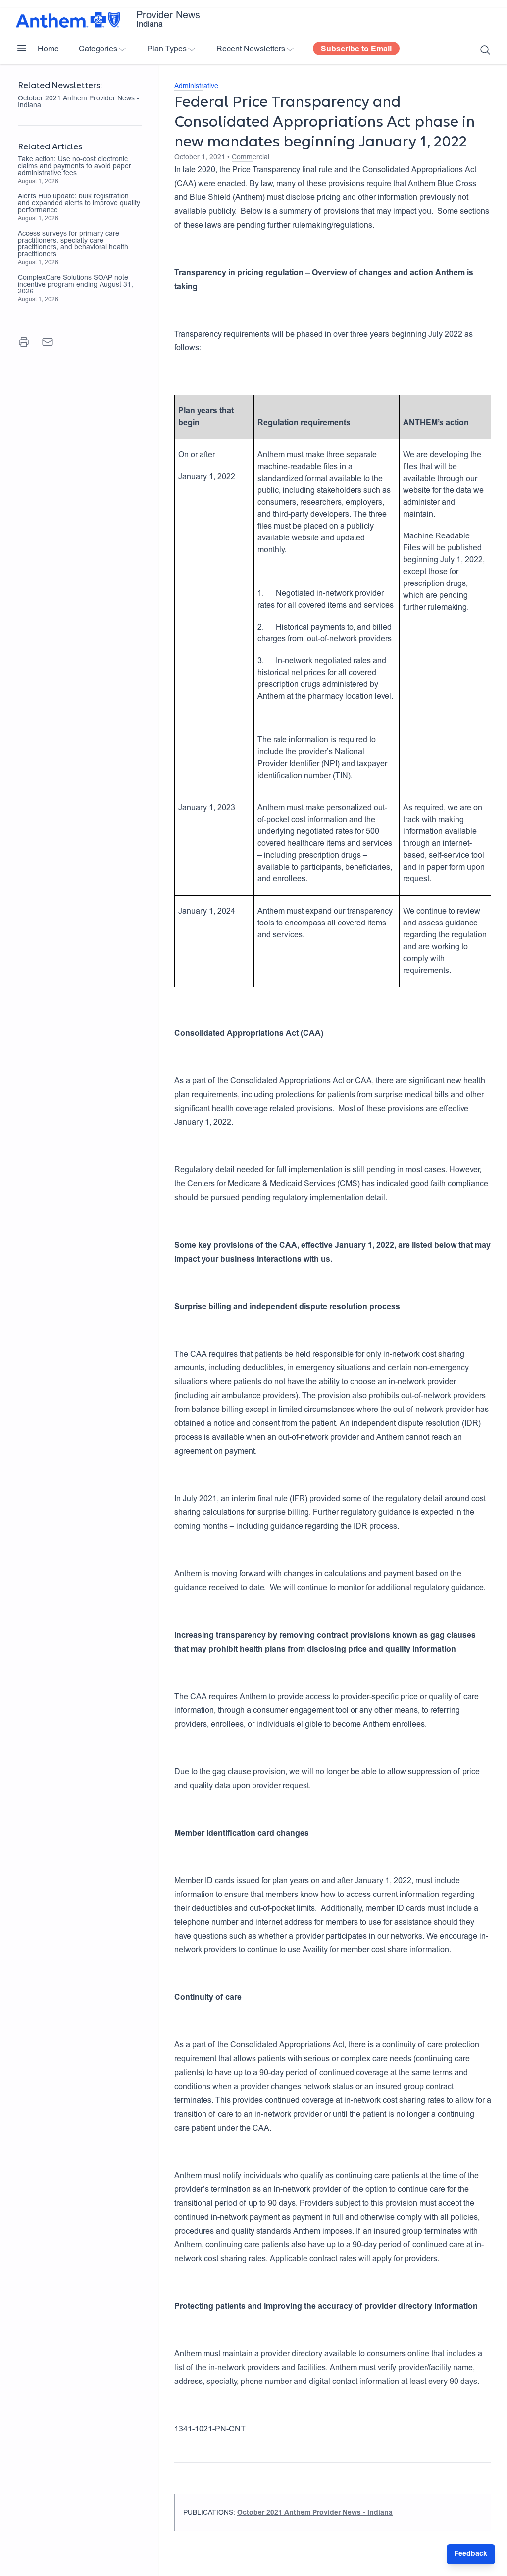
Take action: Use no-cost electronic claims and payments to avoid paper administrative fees (75, 167)
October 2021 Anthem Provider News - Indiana (78, 102)
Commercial (251, 158)
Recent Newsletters (251, 49)
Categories (98, 49)
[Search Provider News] (485, 50)
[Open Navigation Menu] (22, 48)
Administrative (196, 87)
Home (48, 49)
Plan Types (167, 49)
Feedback (471, 2554)
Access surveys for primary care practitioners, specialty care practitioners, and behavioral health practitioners (73, 244)
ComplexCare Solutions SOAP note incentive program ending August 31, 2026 (76, 285)
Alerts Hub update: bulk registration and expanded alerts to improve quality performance (79, 204)
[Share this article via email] (48, 342)
